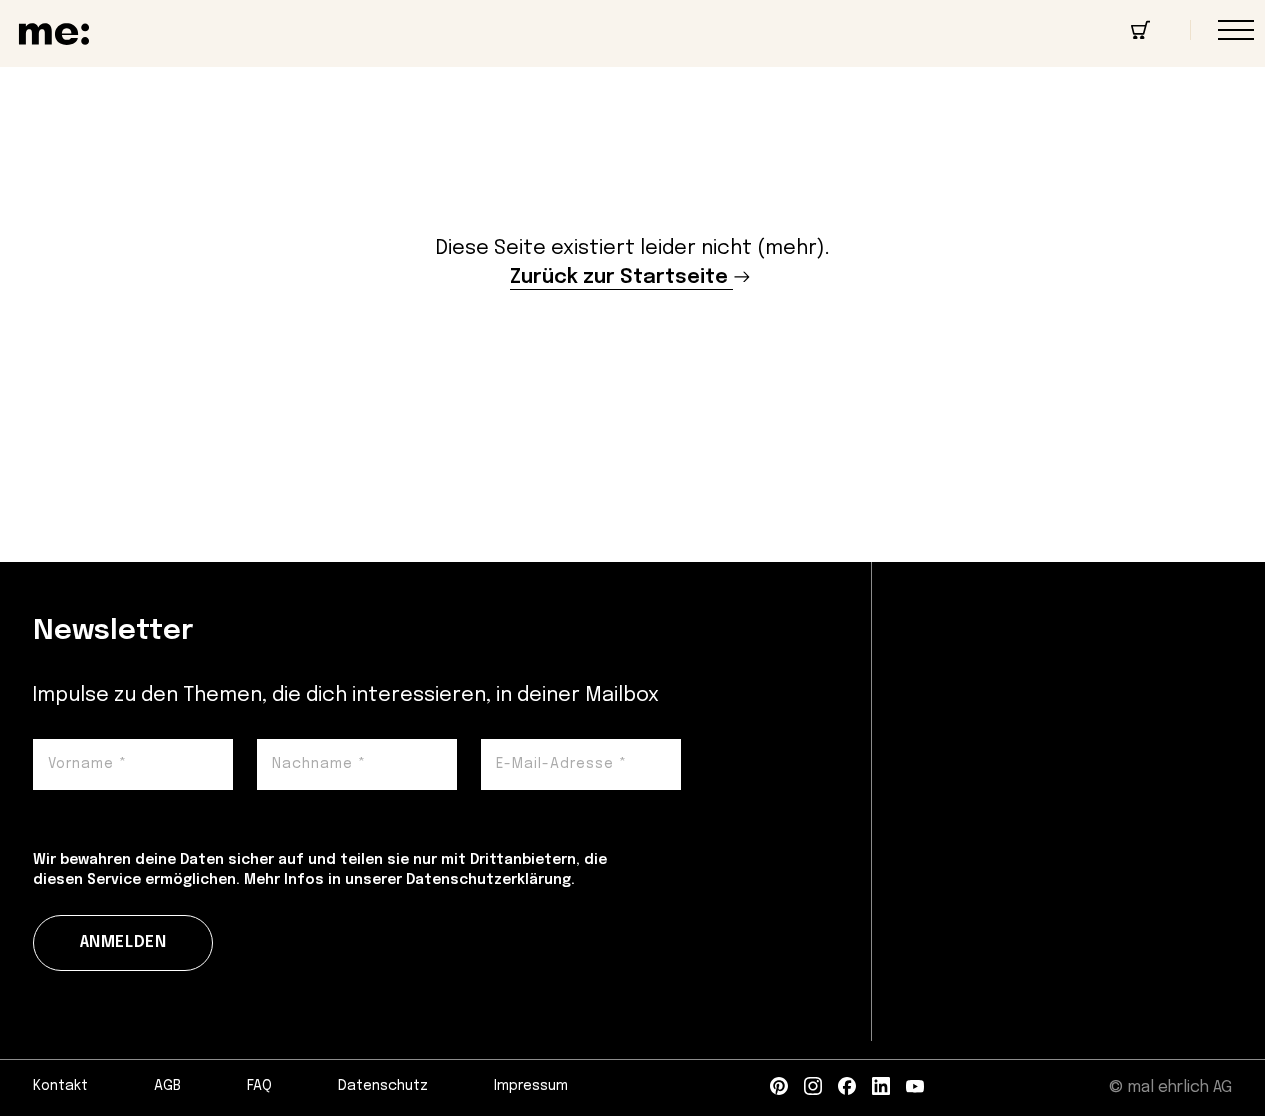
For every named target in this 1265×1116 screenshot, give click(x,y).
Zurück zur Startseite (619, 277)
